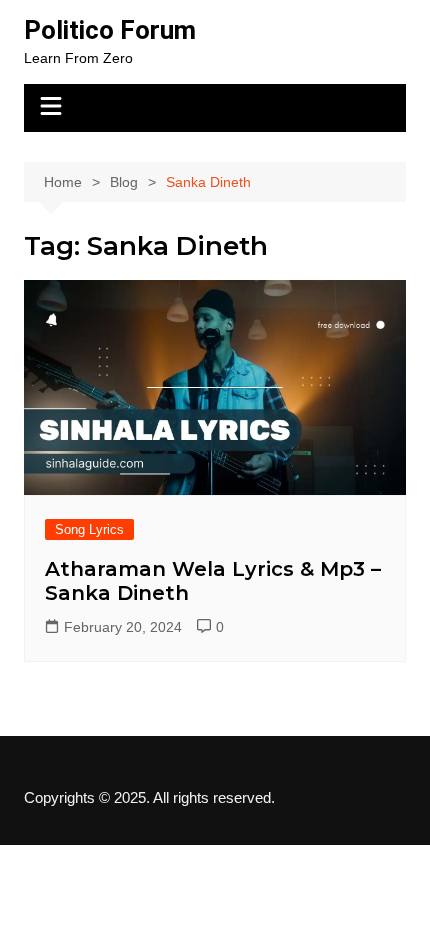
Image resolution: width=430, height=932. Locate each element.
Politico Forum (110, 30)
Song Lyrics (89, 529)
